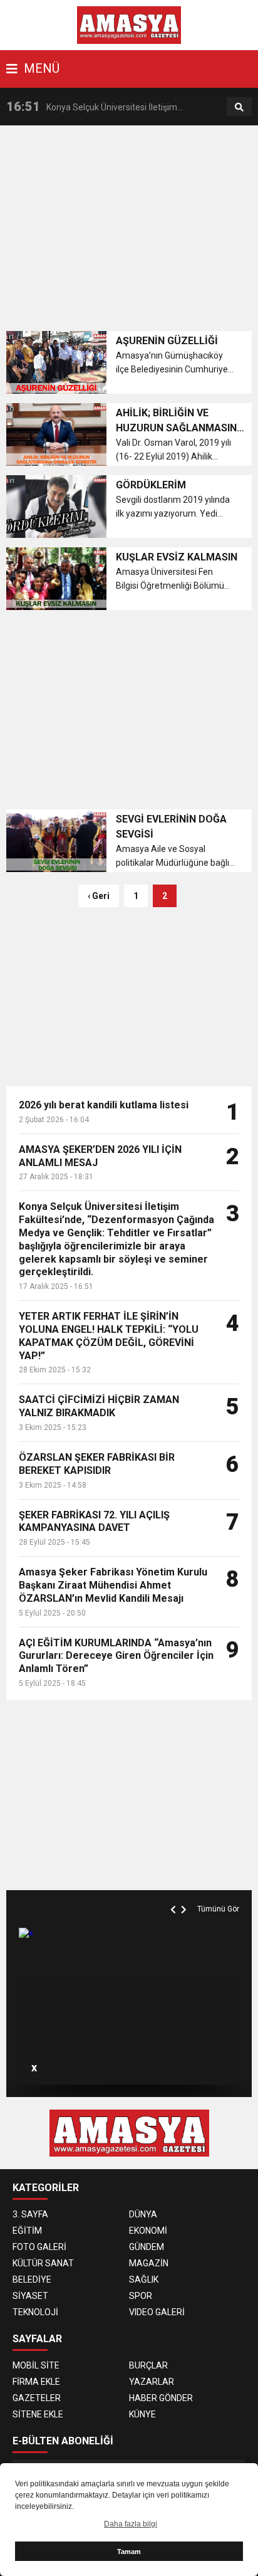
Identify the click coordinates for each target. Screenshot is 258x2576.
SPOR (141, 2296)
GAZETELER (37, 2398)
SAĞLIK (144, 2279)
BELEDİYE (32, 2279)
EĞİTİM (27, 2231)
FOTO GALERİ (39, 2247)
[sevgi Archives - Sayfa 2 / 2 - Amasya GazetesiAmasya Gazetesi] (129, 24)
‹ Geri (99, 896)
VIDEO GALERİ (157, 2312)
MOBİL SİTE (36, 2365)
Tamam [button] (129, 2552)
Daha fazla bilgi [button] (131, 2524)
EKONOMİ (148, 2231)
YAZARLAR (152, 2382)
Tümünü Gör (218, 1909)
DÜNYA (143, 2214)
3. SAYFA (30, 2214)
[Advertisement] (132, 232)
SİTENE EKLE (38, 2414)
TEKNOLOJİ (35, 2312)
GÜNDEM (147, 2247)
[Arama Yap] (239, 107)
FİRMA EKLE (36, 2382)
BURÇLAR (148, 2365)
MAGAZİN (149, 2263)
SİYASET (30, 2296)
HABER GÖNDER (161, 2398)
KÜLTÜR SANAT (43, 2263)
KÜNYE (142, 2414)
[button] (175, 1895)
